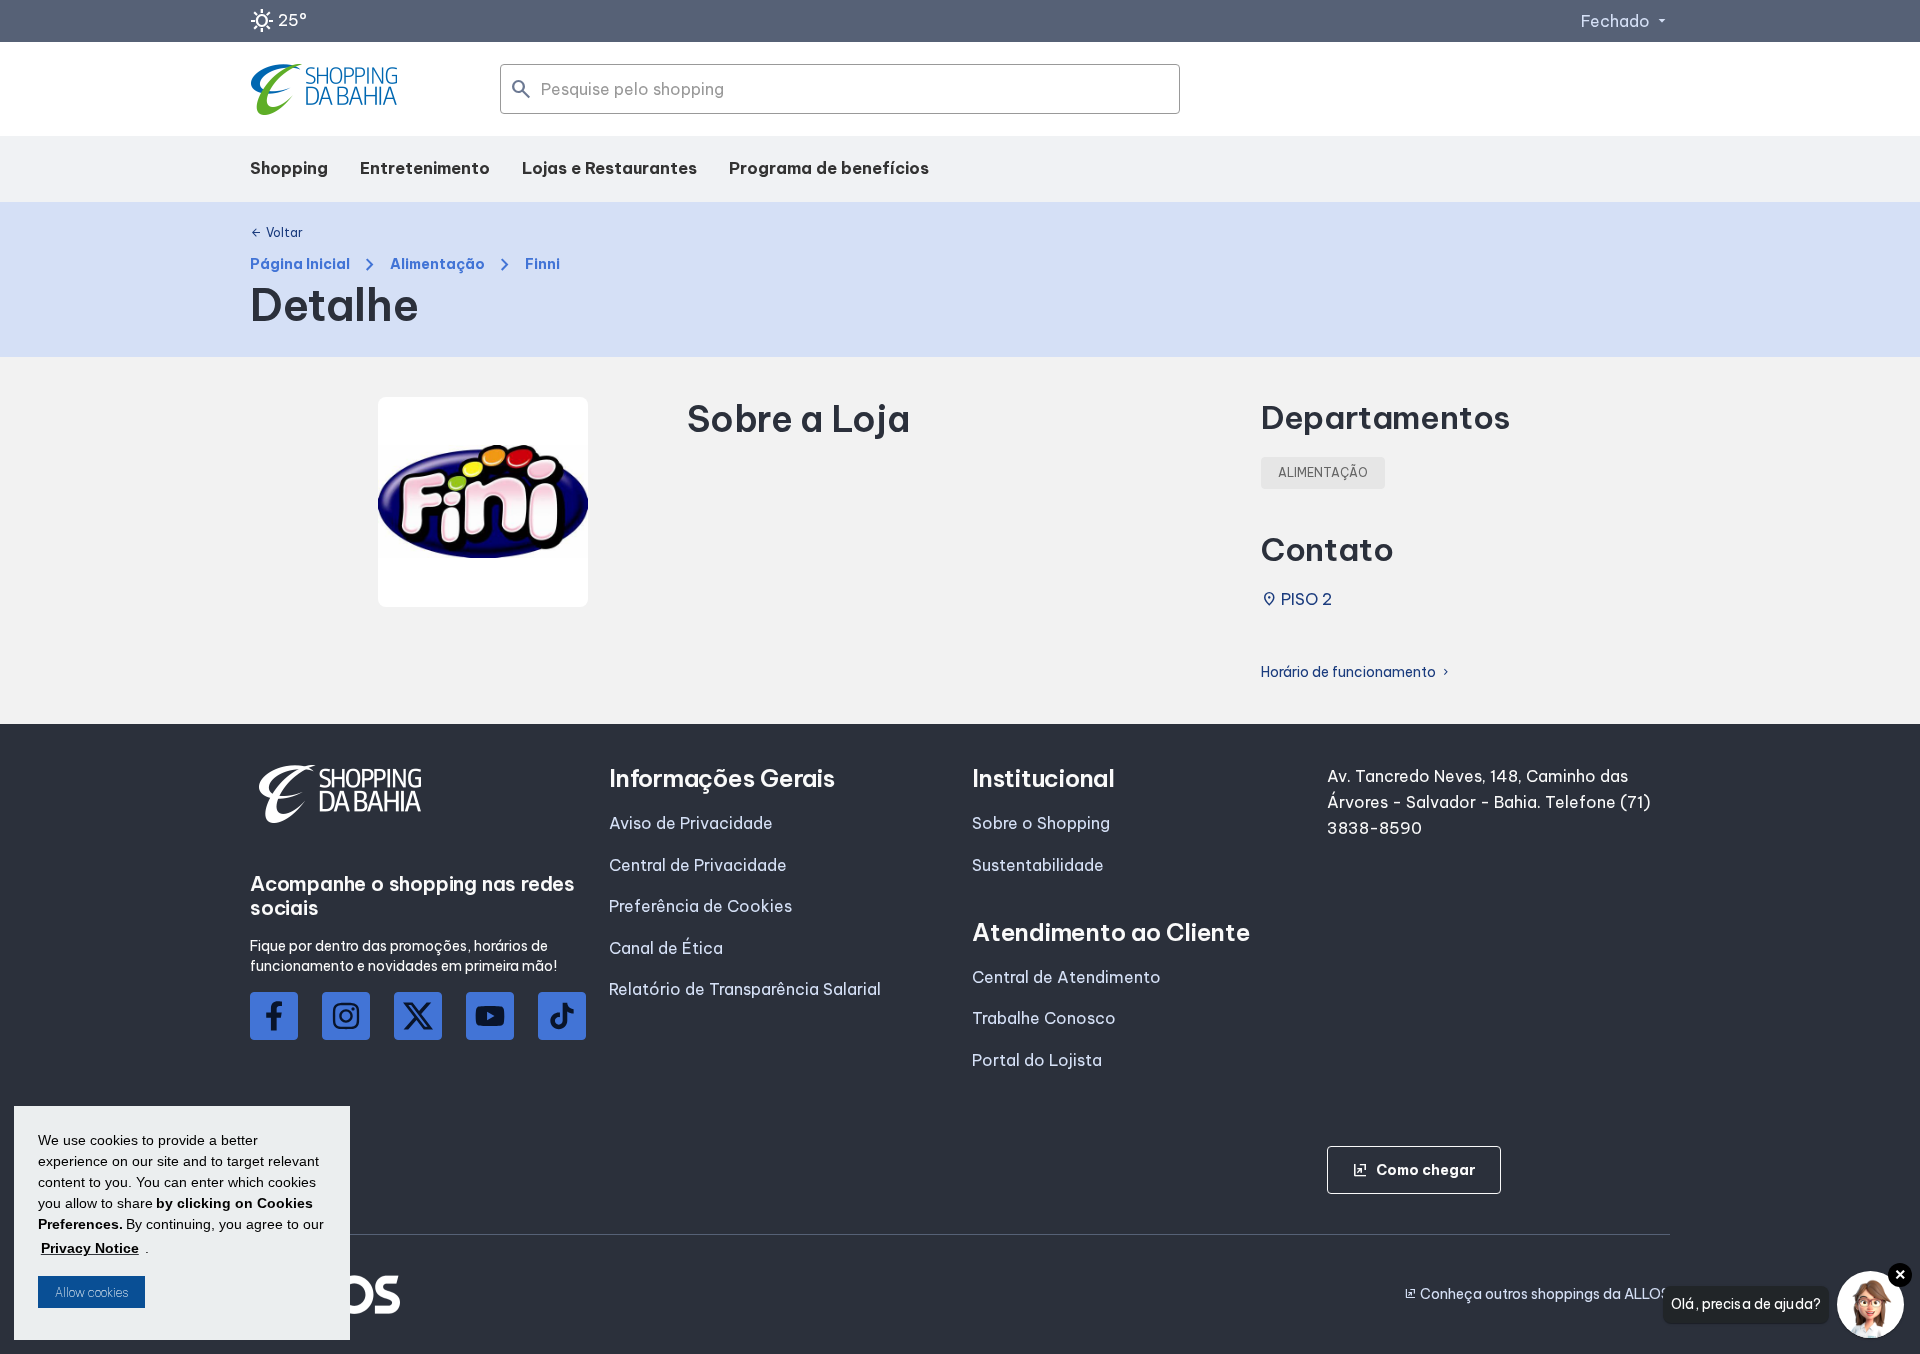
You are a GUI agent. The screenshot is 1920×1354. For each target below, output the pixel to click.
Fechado (1625, 21)
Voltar (276, 233)
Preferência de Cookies (700, 906)
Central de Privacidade (698, 865)
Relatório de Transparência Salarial (745, 989)
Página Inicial (300, 264)
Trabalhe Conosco (1044, 1018)
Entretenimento (425, 168)
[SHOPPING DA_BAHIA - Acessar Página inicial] (326, 89)
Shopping (289, 168)
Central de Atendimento (1066, 977)
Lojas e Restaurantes (609, 168)
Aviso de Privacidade (691, 823)
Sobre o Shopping (1041, 823)
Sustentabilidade (1038, 865)
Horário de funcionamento (1356, 672)
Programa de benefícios (829, 168)
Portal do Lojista (1037, 1060)
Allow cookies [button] (91, 1292)
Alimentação (437, 264)
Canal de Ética (666, 948)
